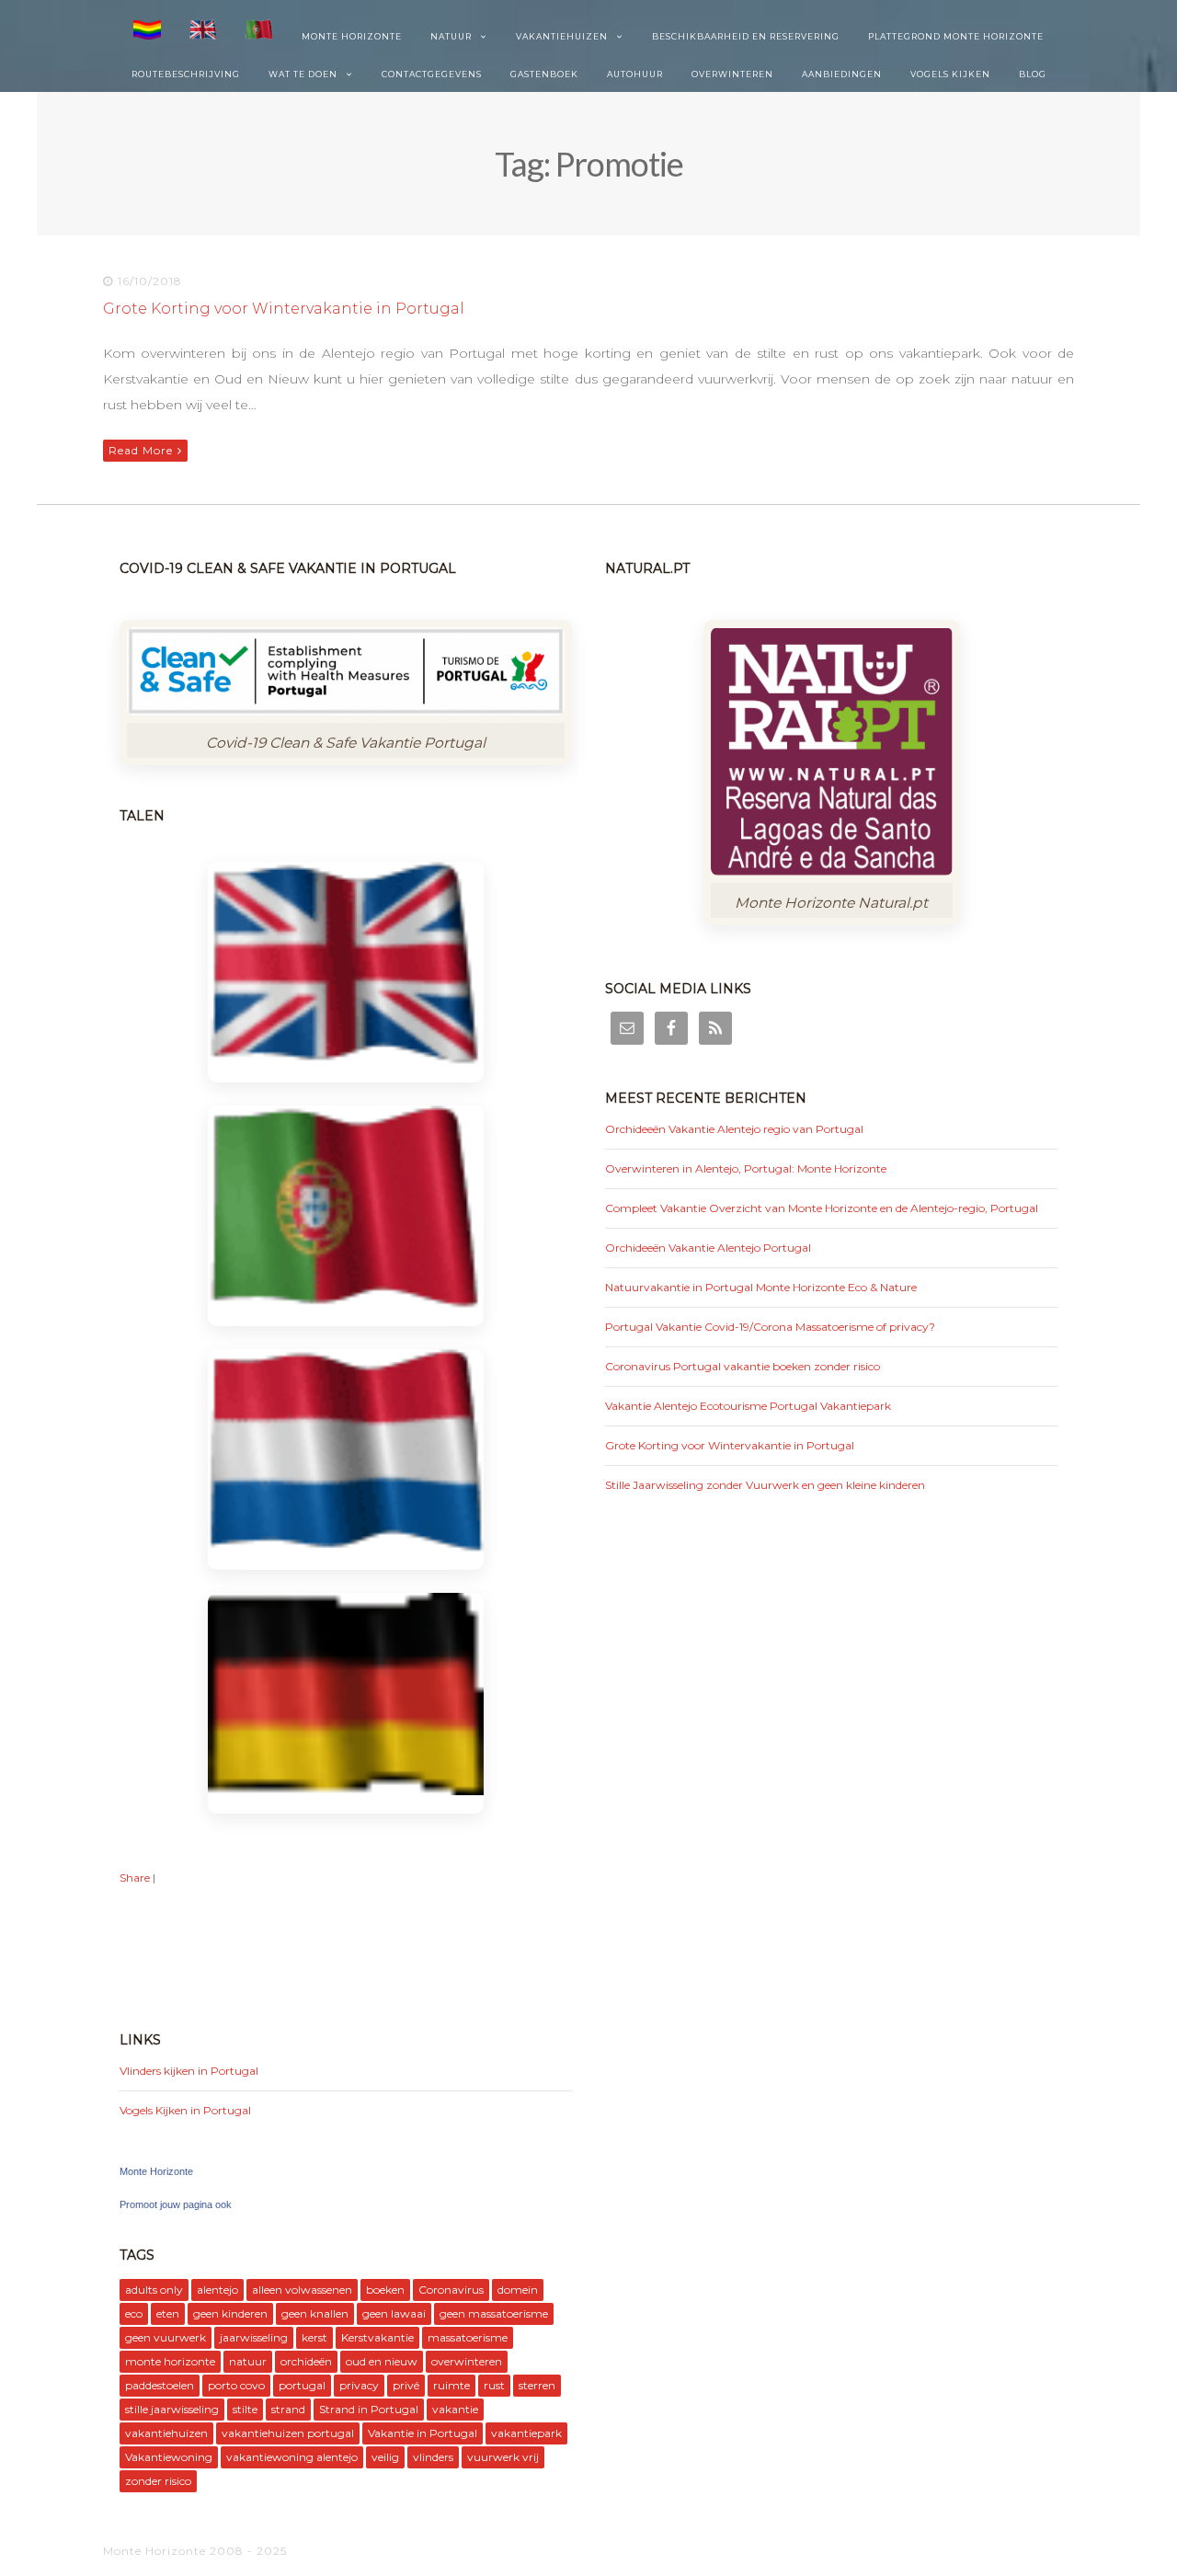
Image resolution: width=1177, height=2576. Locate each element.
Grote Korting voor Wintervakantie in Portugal (284, 309)
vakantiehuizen (166, 2433)
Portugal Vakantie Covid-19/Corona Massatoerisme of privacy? (770, 1327)
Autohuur (635, 74)
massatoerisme (468, 2337)
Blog (1033, 74)
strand (288, 2409)
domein (518, 2290)
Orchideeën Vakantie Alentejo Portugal (708, 1248)
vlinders (433, 2457)
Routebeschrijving (186, 74)
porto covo (236, 2385)
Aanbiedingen (842, 74)
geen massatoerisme (494, 2313)
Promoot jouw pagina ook (176, 2204)
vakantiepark (526, 2433)
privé (406, 2385)
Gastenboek (544, 74)
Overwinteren (732, 74)
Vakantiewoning (169, 2457)
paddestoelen (160, 2385)
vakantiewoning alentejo (292, 2457)
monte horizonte (170, 2361)
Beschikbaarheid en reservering (746, 36)
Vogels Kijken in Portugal (185, 2110)
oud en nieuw (382, 2361)
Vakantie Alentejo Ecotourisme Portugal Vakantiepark (748, 1406)
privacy (359, 2385)
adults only (154, 2290)
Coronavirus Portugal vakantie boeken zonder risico (743, 1366)
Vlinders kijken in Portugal (189, 2071)
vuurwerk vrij (503, 2457)
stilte (245, 2409)
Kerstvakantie (377, 2337)
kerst (314, 2337)
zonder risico (158, 2481)
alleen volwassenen (302, 2290)
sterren (537, 2385)
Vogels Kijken (950, 74)
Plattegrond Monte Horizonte (956, 36)
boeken (385, 2290)
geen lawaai (394, 2313)
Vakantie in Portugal (423, 2433)
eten (168, 2313)
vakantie (455, 2409)
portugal (302, 2385)
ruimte (451, 2385)
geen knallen (315, 2313)
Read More (141, 450)
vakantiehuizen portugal (288, 2433)
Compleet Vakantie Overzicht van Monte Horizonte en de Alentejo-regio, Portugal (822, 1208)
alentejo (217, 2290)
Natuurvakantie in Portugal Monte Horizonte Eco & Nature (761, 1287)
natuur (248, 2361)
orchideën (306, 2361)
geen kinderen (230, 2313)
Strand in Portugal (369, 2409)
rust (494, 2385)
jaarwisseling (254, 2337)
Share (135, 1878)
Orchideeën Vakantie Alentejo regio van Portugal (734, 1129)
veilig (385, 2457)
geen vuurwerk (166, 2337)
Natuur (451, 36)
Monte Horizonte (352, 36)
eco (134, 2313)
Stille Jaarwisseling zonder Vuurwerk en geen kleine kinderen (765, 1485)
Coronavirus (451, 2290)
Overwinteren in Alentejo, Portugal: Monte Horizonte (746, 1168)
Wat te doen (303, 74)
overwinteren (467, 2361)
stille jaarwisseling (172, 2409)
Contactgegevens (432, 74)
